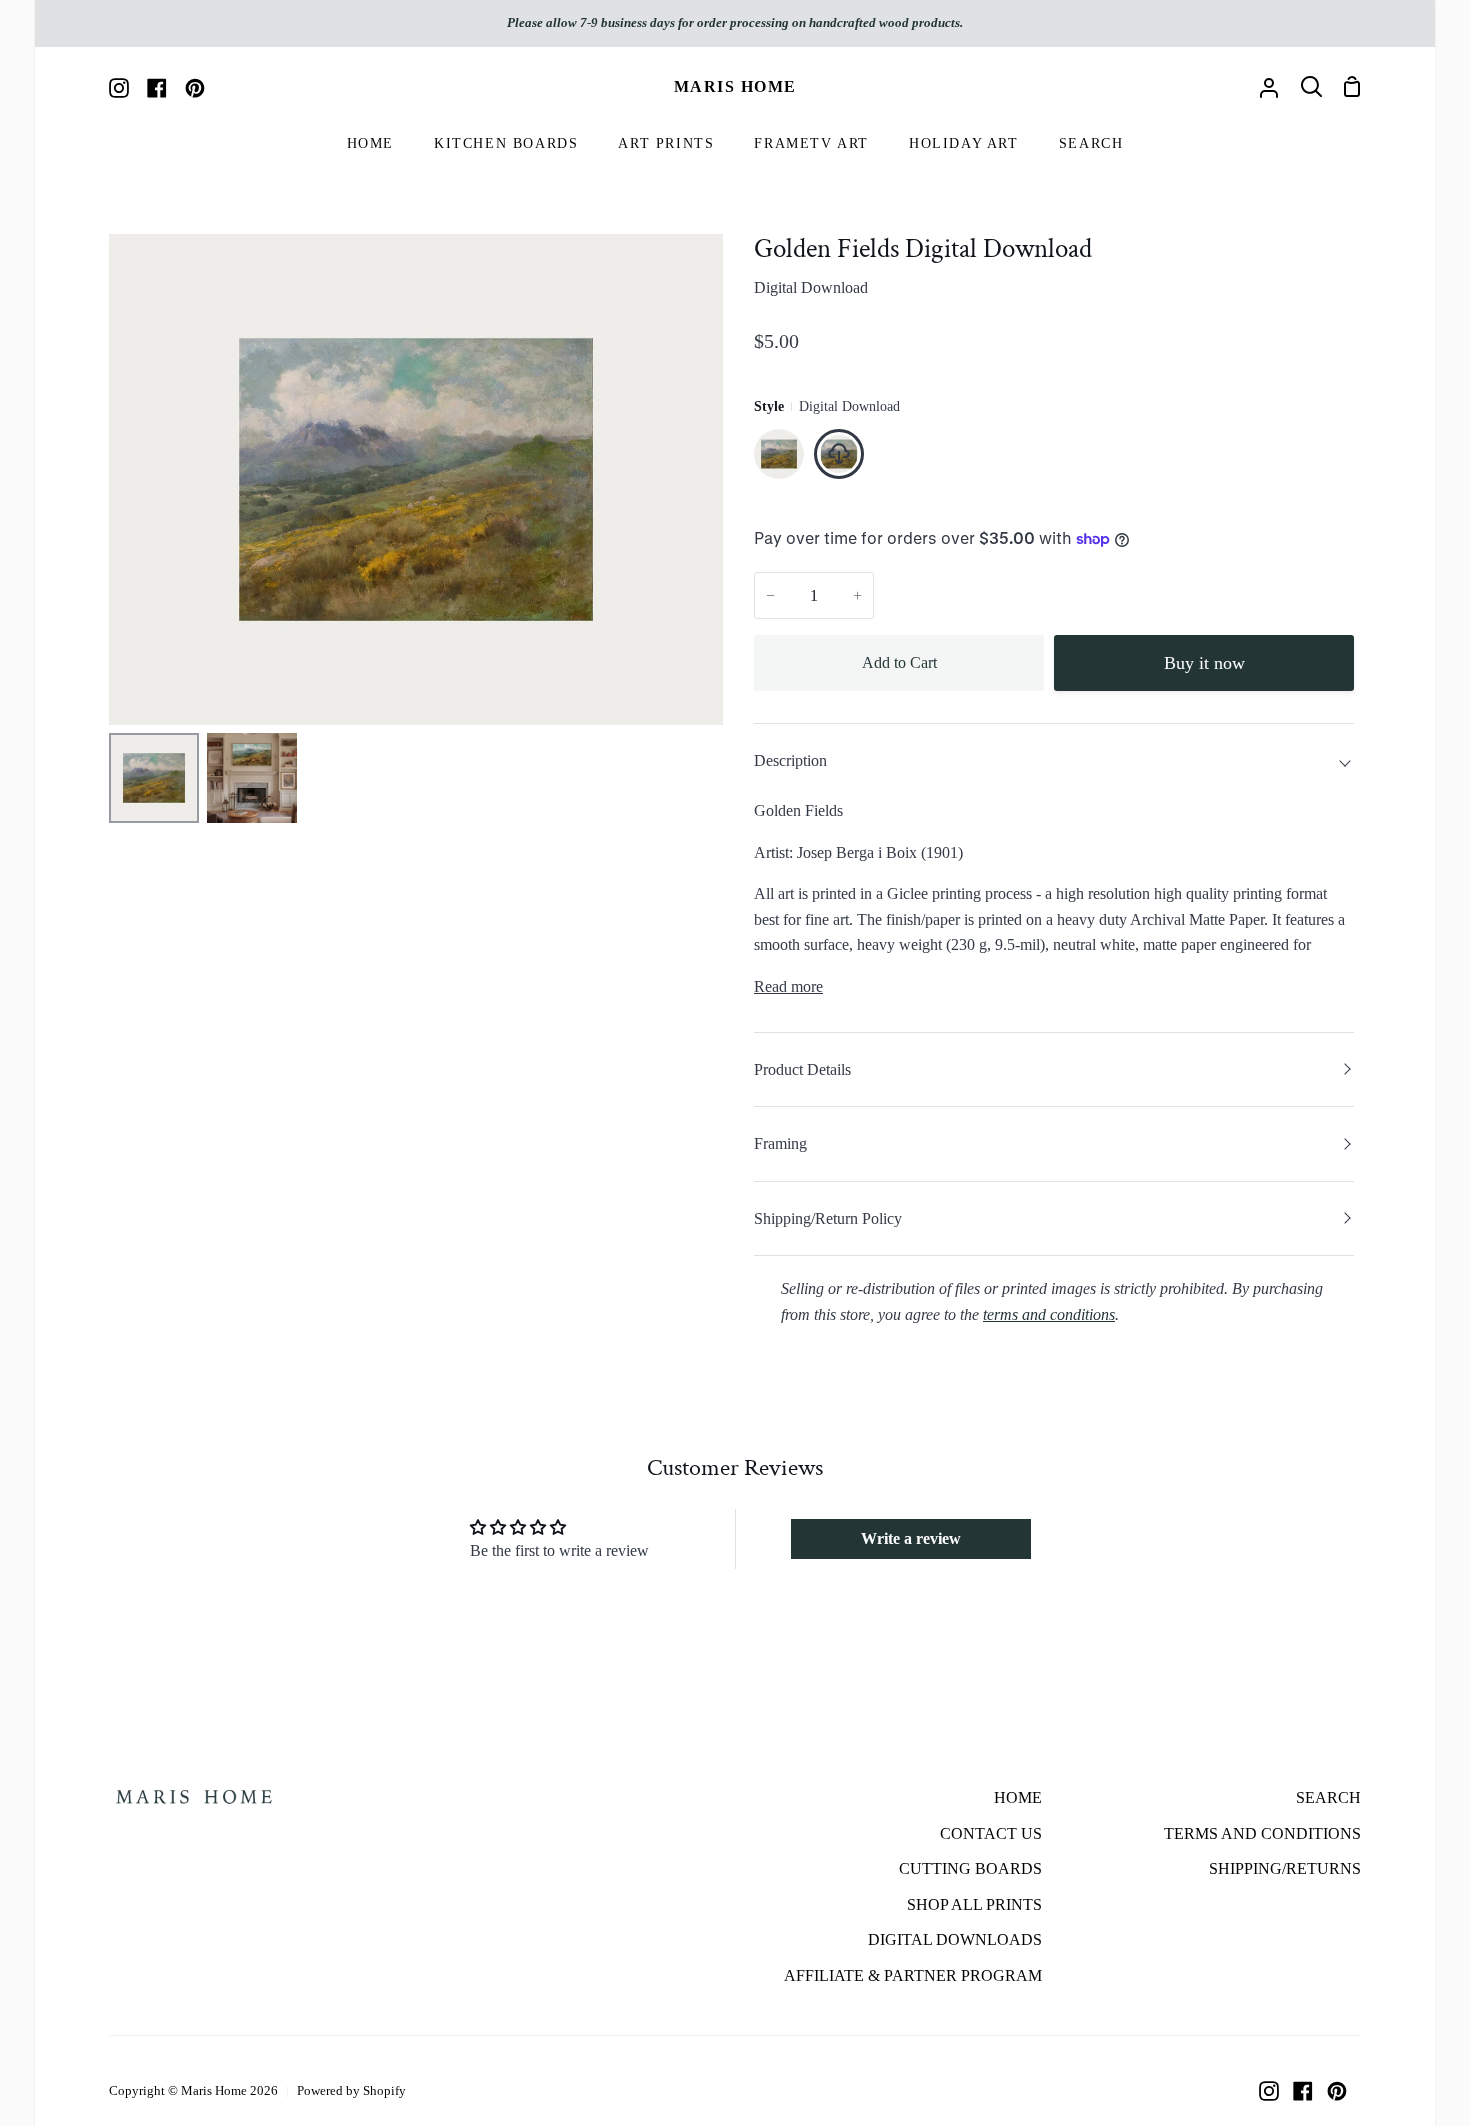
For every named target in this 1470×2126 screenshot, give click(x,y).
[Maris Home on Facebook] (1303, 2091)
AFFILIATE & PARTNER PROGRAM (913, 1975)
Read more (788, 986)
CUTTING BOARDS (970, 1868)
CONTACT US (991, 1833)
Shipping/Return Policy (828, 1218)
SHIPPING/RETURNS (1285, 1868)
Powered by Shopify (351, 2090)
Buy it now (1204, 663)
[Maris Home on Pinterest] (1337, 2091)
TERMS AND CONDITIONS (1262, 1833)
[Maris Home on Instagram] (1269, 2091)
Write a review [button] (911, 1538)
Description (790, 760)
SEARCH (1328, 1797)
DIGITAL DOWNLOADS (955, 1939)
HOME (1018, 1797)
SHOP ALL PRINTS (974, 1904)
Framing (780, 1143)
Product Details (802, 1069)
